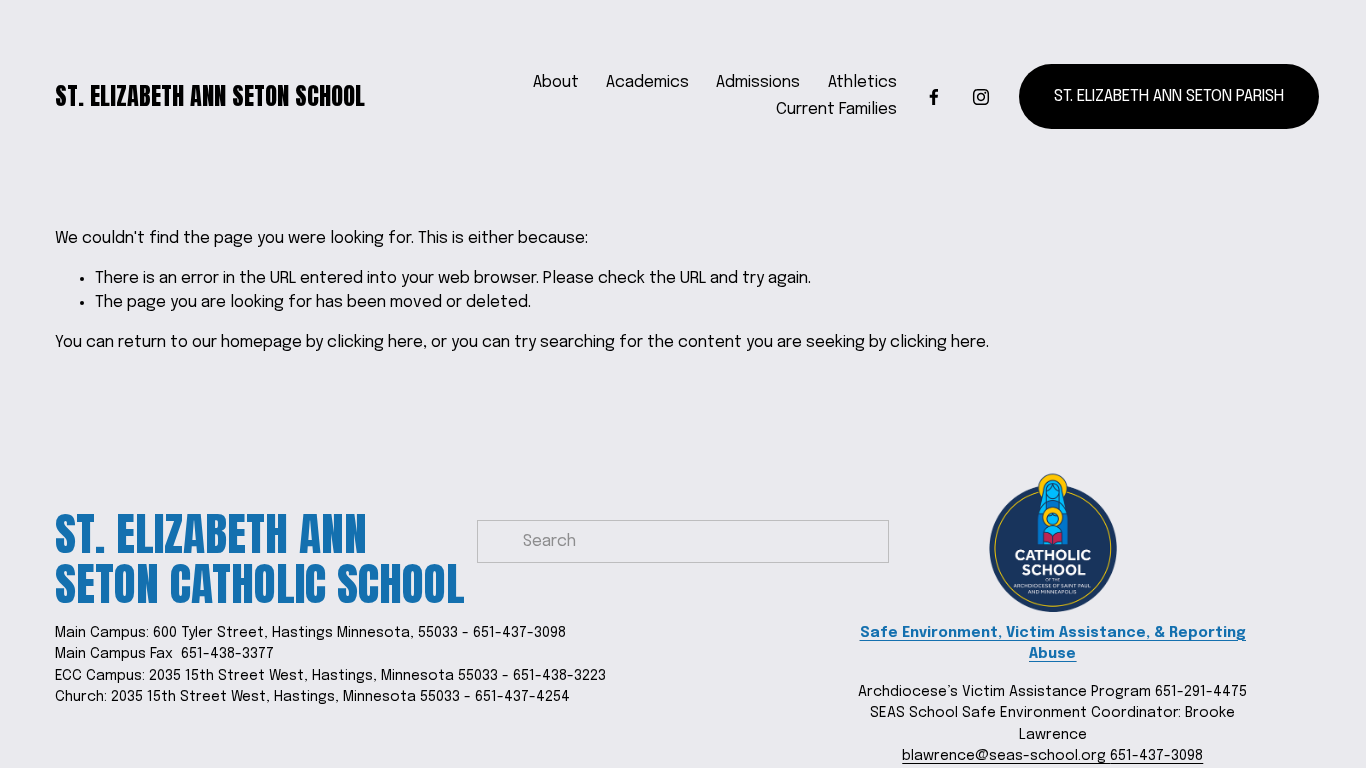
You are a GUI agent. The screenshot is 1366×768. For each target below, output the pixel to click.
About (556, 82)
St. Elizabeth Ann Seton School (210, 96)
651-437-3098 (1156, 756)
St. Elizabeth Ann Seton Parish (1169, 96)
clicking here (375, 342)
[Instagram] (981, 97)
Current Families (836, 109)
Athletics (862, 82)
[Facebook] (934, 97)
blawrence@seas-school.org (1006, 756)
